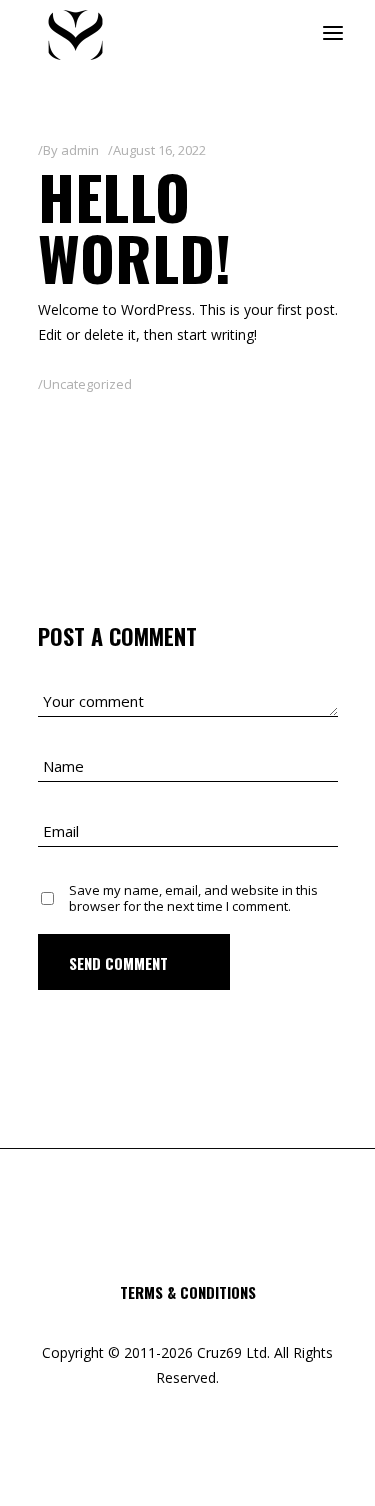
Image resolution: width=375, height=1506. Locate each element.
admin (80, 150)
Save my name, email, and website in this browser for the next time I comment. (193, 898)
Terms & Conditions (188, 1292)
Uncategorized (87, 384)
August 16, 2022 (159, 150)
